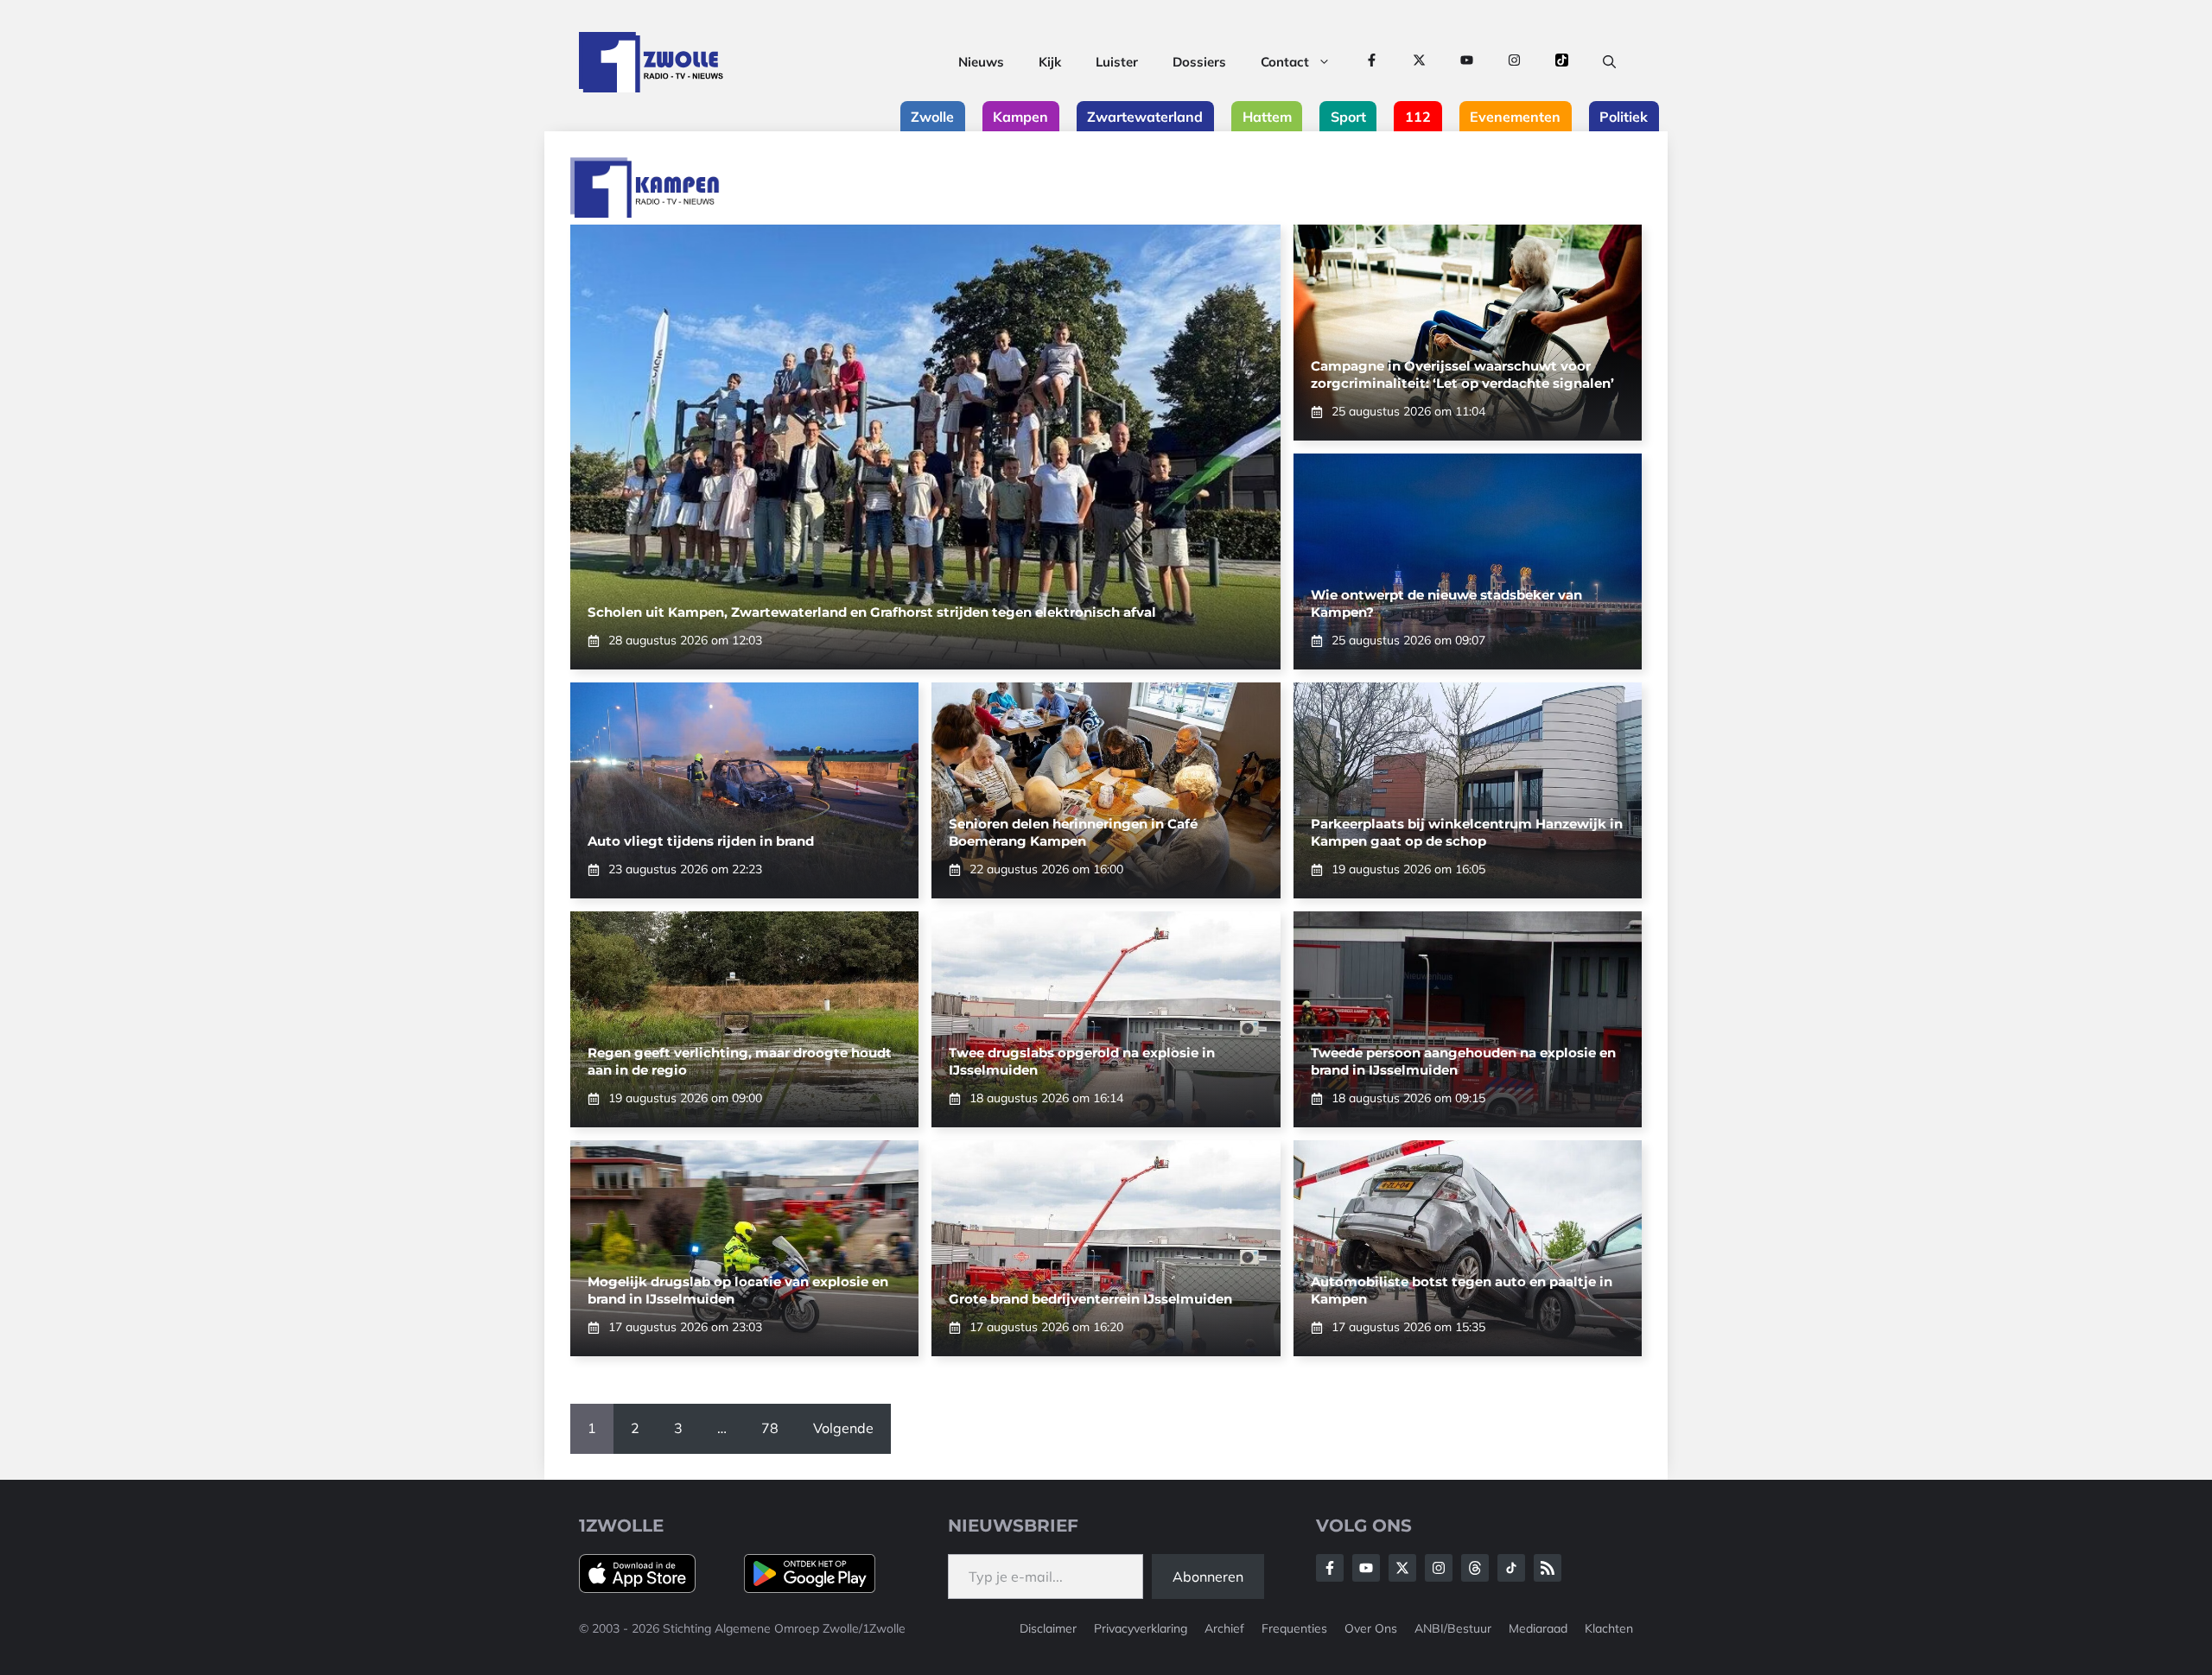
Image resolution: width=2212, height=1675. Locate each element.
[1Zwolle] (651, 62)
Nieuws (981, 62)
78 (770, 1428)
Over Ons (1371, 1628)
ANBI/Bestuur (1453, 1628)
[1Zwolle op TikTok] (1562, 62)
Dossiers (1199, 62)
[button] (1609, 62)
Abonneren (1208, 1577)
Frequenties (1294, 1628)
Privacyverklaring (1141, 1628)
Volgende (843, 1428)
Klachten (1609, 1628)
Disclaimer (1048, 1628)
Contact (1285, 62)
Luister (1117, 62)
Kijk (1050, 62)
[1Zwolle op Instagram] (1514, 62)
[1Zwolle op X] (1419, 62)
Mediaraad (1538, 1628)
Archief (1224, 1628)
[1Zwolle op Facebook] (1372, 62)
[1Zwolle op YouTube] (1467, 62)
